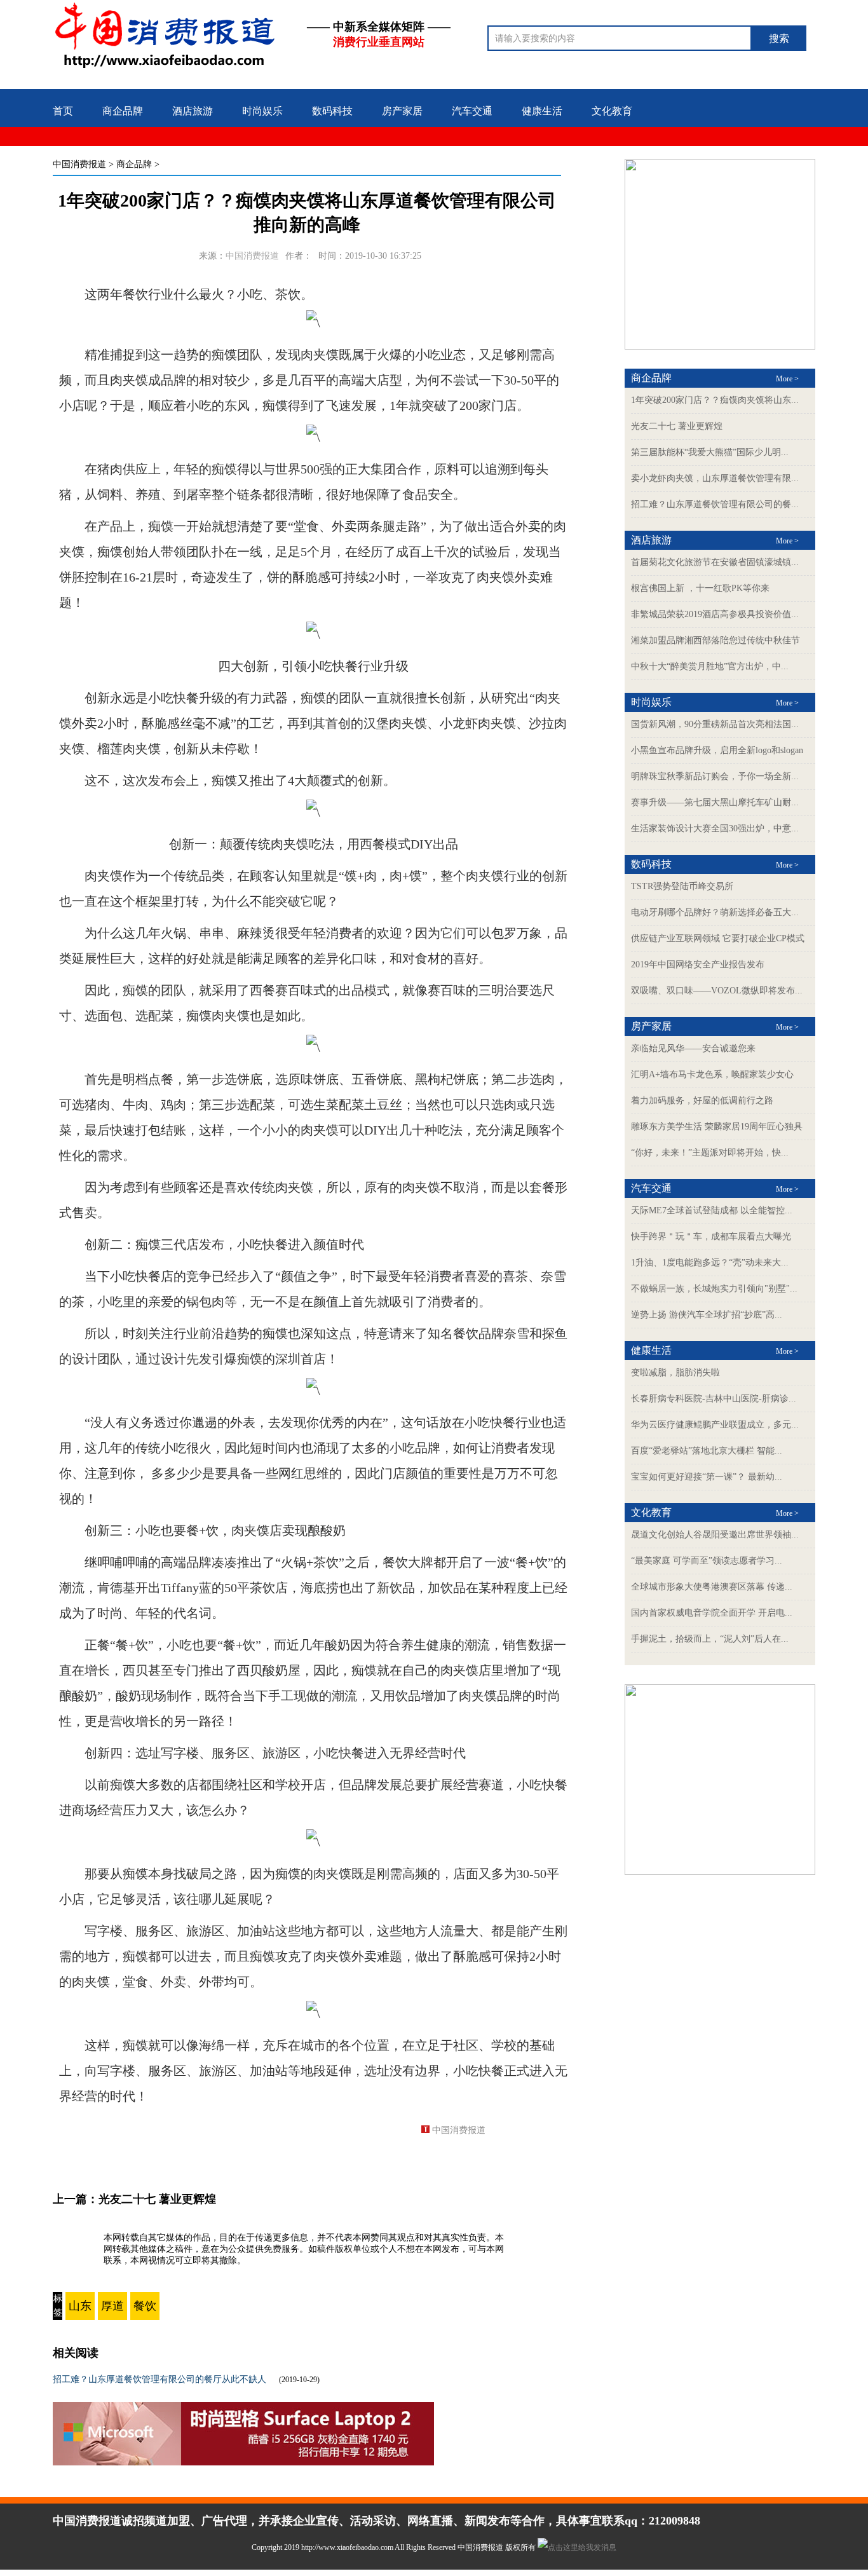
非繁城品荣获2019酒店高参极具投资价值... (715, 614)
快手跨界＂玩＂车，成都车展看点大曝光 (711, 1237)
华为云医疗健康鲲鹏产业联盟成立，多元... (715, 1425)
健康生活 (542, 111)
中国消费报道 (79, 164)
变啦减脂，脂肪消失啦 (675, 1373)
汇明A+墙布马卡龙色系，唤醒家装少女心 (712, 1074)
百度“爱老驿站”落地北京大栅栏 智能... (707, 1451)
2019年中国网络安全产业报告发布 (698, 964)
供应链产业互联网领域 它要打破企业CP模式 (718, 938)
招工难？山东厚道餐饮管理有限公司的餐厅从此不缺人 (159, 2379)
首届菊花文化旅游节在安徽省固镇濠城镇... (715, 562)
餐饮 (145, 2306)
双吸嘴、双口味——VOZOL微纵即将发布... (717, 991)
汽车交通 (472, 111)
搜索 (779, 38)
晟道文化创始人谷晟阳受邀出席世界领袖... (715, 1535)
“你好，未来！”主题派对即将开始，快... (710, 1153)
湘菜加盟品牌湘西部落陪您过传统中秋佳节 (715, 640)
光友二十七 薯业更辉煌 (157, 2199)
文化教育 (612, 111)
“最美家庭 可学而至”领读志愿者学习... (707, 1561)
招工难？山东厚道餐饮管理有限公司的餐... (715, 504)
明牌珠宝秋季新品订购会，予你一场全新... (715, 776)
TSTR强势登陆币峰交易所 (682, 886)
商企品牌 (123, 111)
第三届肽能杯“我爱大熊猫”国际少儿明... (710, 452)
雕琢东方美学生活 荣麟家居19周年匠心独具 (717, 1127)
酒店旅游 (193, 111)
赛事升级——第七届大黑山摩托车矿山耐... (715, 802)
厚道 (112, 2306)
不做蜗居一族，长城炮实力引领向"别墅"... (714, 1289)
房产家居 (402, 111)
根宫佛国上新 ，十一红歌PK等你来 (700, 588)
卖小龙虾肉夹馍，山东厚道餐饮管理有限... (715, 478)
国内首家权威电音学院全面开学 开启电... (712, 1613)
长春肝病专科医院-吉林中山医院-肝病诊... (714, 1399)
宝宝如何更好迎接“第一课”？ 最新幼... (707, 1477)
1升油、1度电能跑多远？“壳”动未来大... (710, 1263)
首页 (63, 111)
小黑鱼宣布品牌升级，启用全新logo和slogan (717, 750)
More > (787, 379)
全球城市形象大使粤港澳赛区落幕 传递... (712, 1587)
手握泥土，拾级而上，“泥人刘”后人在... (710, 1639)
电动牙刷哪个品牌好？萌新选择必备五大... (715, 912)
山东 (80, 2306)
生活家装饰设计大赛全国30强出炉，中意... (715, 828)
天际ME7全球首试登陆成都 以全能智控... (712, 1210)
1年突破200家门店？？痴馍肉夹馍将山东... (715, 400)
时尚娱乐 (262, 111)
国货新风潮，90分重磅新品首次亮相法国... (715, 724)
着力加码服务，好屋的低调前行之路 (702, 1101)
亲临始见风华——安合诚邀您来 (693, 1048)
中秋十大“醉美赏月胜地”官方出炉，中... (710, 666)
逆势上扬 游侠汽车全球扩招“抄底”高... (707, 1315)
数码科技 (332, 111)
